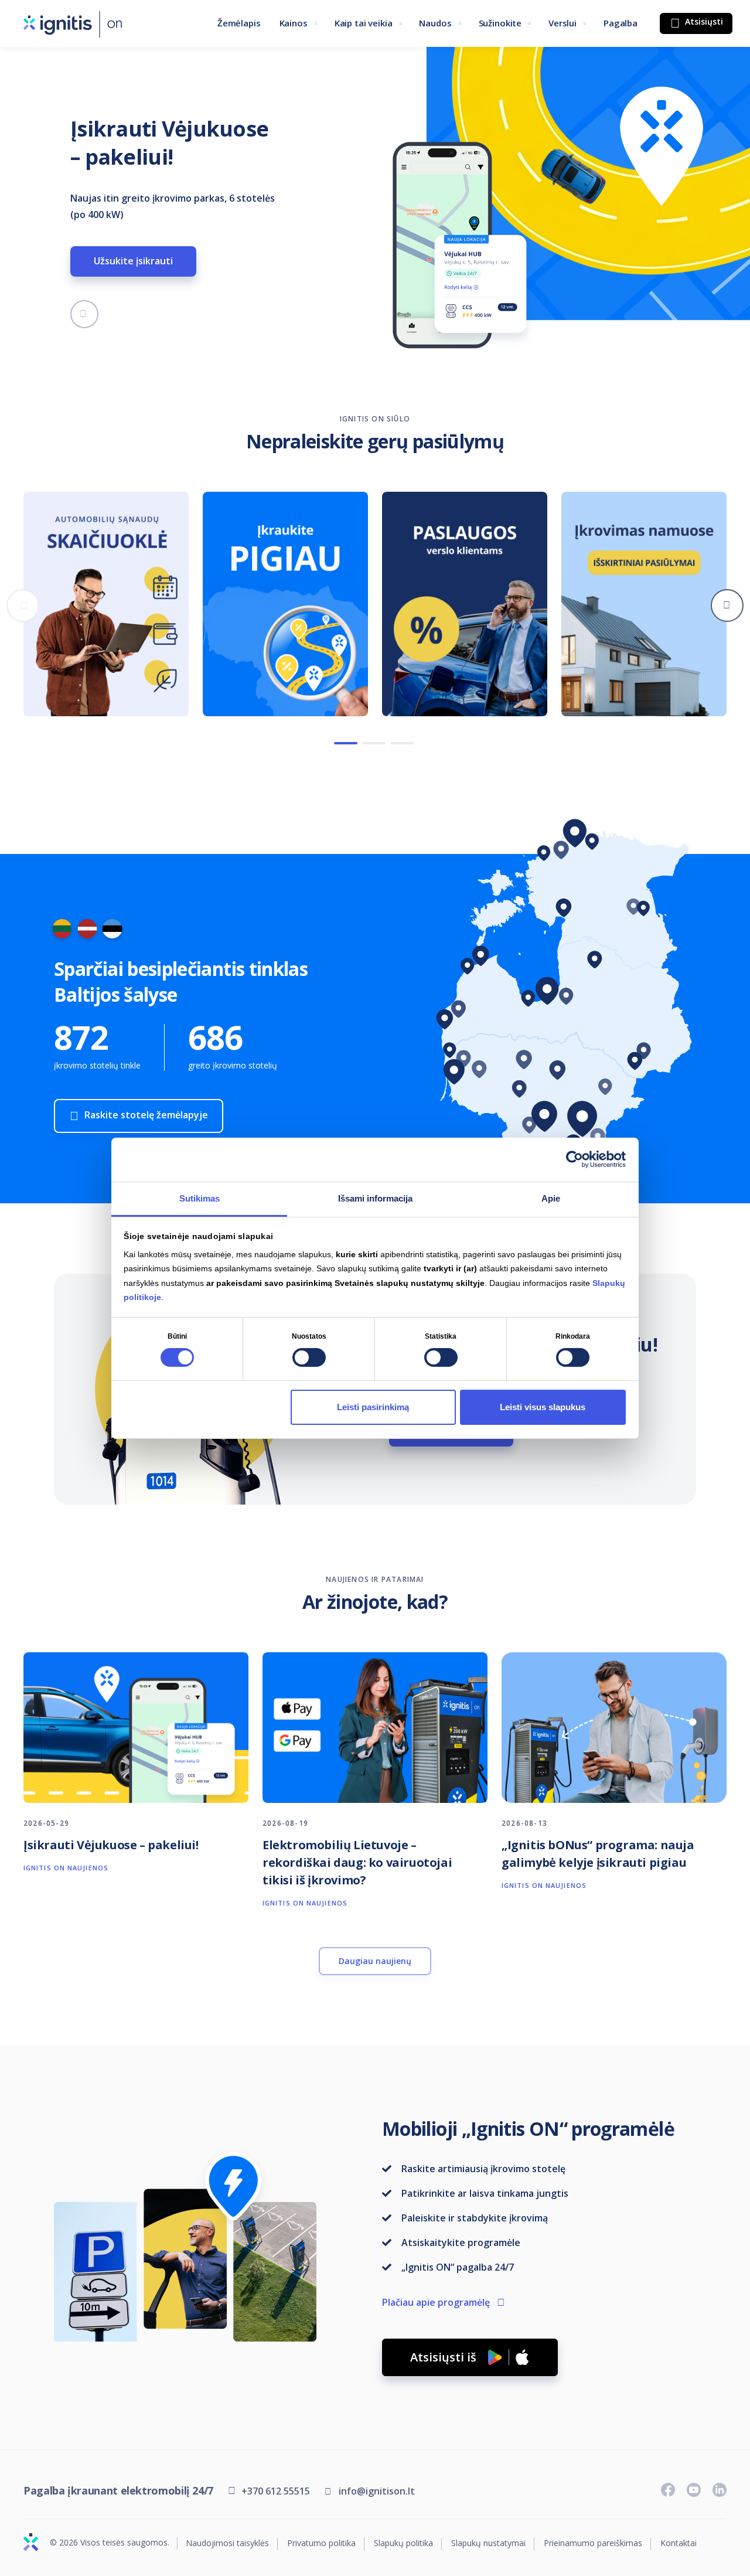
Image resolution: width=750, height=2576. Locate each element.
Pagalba (621, 23)
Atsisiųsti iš (443, 2357)
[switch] (309, 1357)
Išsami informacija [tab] (375, 1198)
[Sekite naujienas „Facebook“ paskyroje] (668, 2490)
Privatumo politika (321, 2543)
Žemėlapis (239, 23)
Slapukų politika (403, 2543)
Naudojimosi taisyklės (227, 2543)
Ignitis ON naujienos (66, 1868)
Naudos (435, 23)
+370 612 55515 (276, 2491)
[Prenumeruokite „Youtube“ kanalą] (694, 2490)
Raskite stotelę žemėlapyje (146, 1115)
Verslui (562, 23)
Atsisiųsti (703, 21)
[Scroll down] (84, 314)
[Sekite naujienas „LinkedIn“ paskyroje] (720, 2490)
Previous (23, 605)
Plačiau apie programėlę (436, 2302)
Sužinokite (500, 23)
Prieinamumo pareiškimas (593, 2543)
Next (727, 605)
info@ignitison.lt (377, 2491)
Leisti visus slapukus (543, 1407)
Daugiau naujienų (375, 1961)
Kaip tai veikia (364, 23)
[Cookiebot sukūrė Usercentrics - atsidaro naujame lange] (575, 1159)
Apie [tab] (551, 1198)
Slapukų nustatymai (488, 2543)
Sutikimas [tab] (200, 1198)
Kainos (294, 23)
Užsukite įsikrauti (133, 261)
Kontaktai (679, 2543)
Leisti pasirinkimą (373, 1407)
